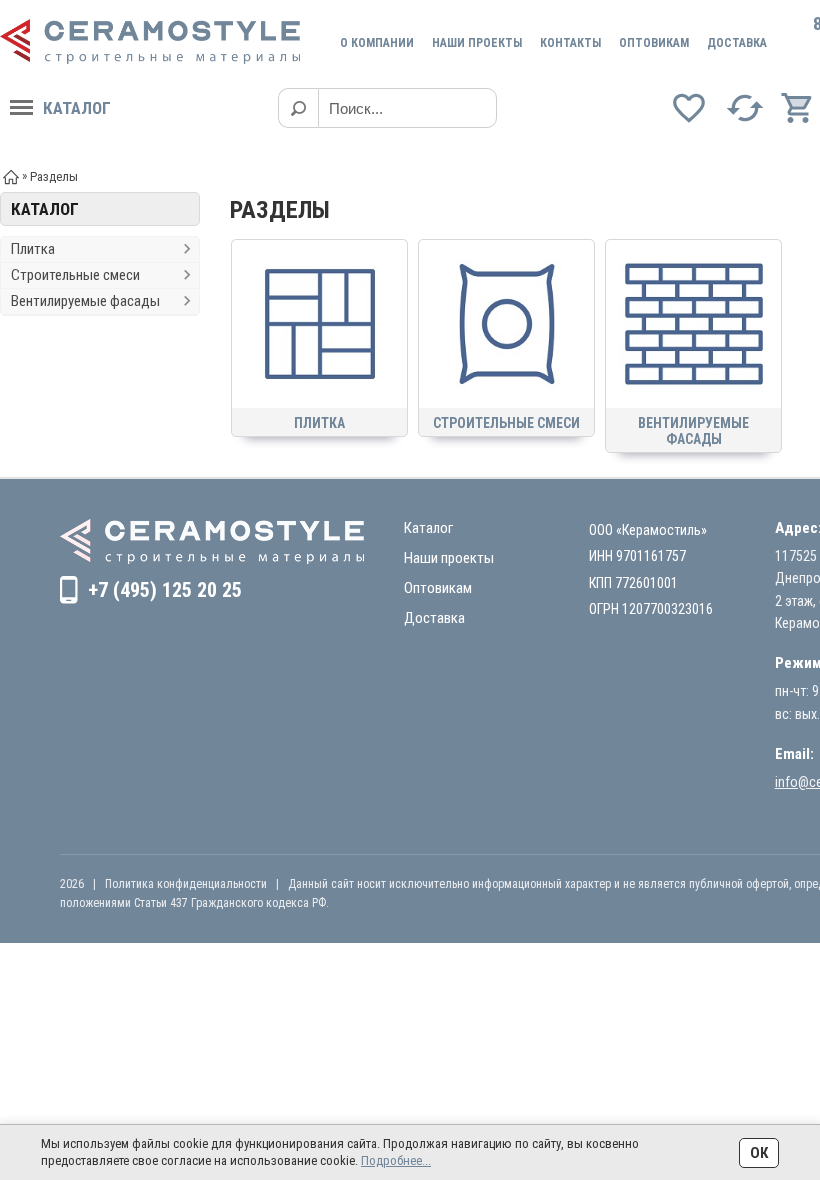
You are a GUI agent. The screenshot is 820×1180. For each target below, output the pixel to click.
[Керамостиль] (150, 41)
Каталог (77, 108)
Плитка (33, 249)
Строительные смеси (75, 275)
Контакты (570, 43)
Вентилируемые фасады (85, 301)
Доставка (737, 43)
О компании (377, 43)
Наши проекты (477, 43)
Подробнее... (396, 1160)
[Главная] (11, 175)
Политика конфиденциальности (186, 884)
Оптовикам (654, 43)
